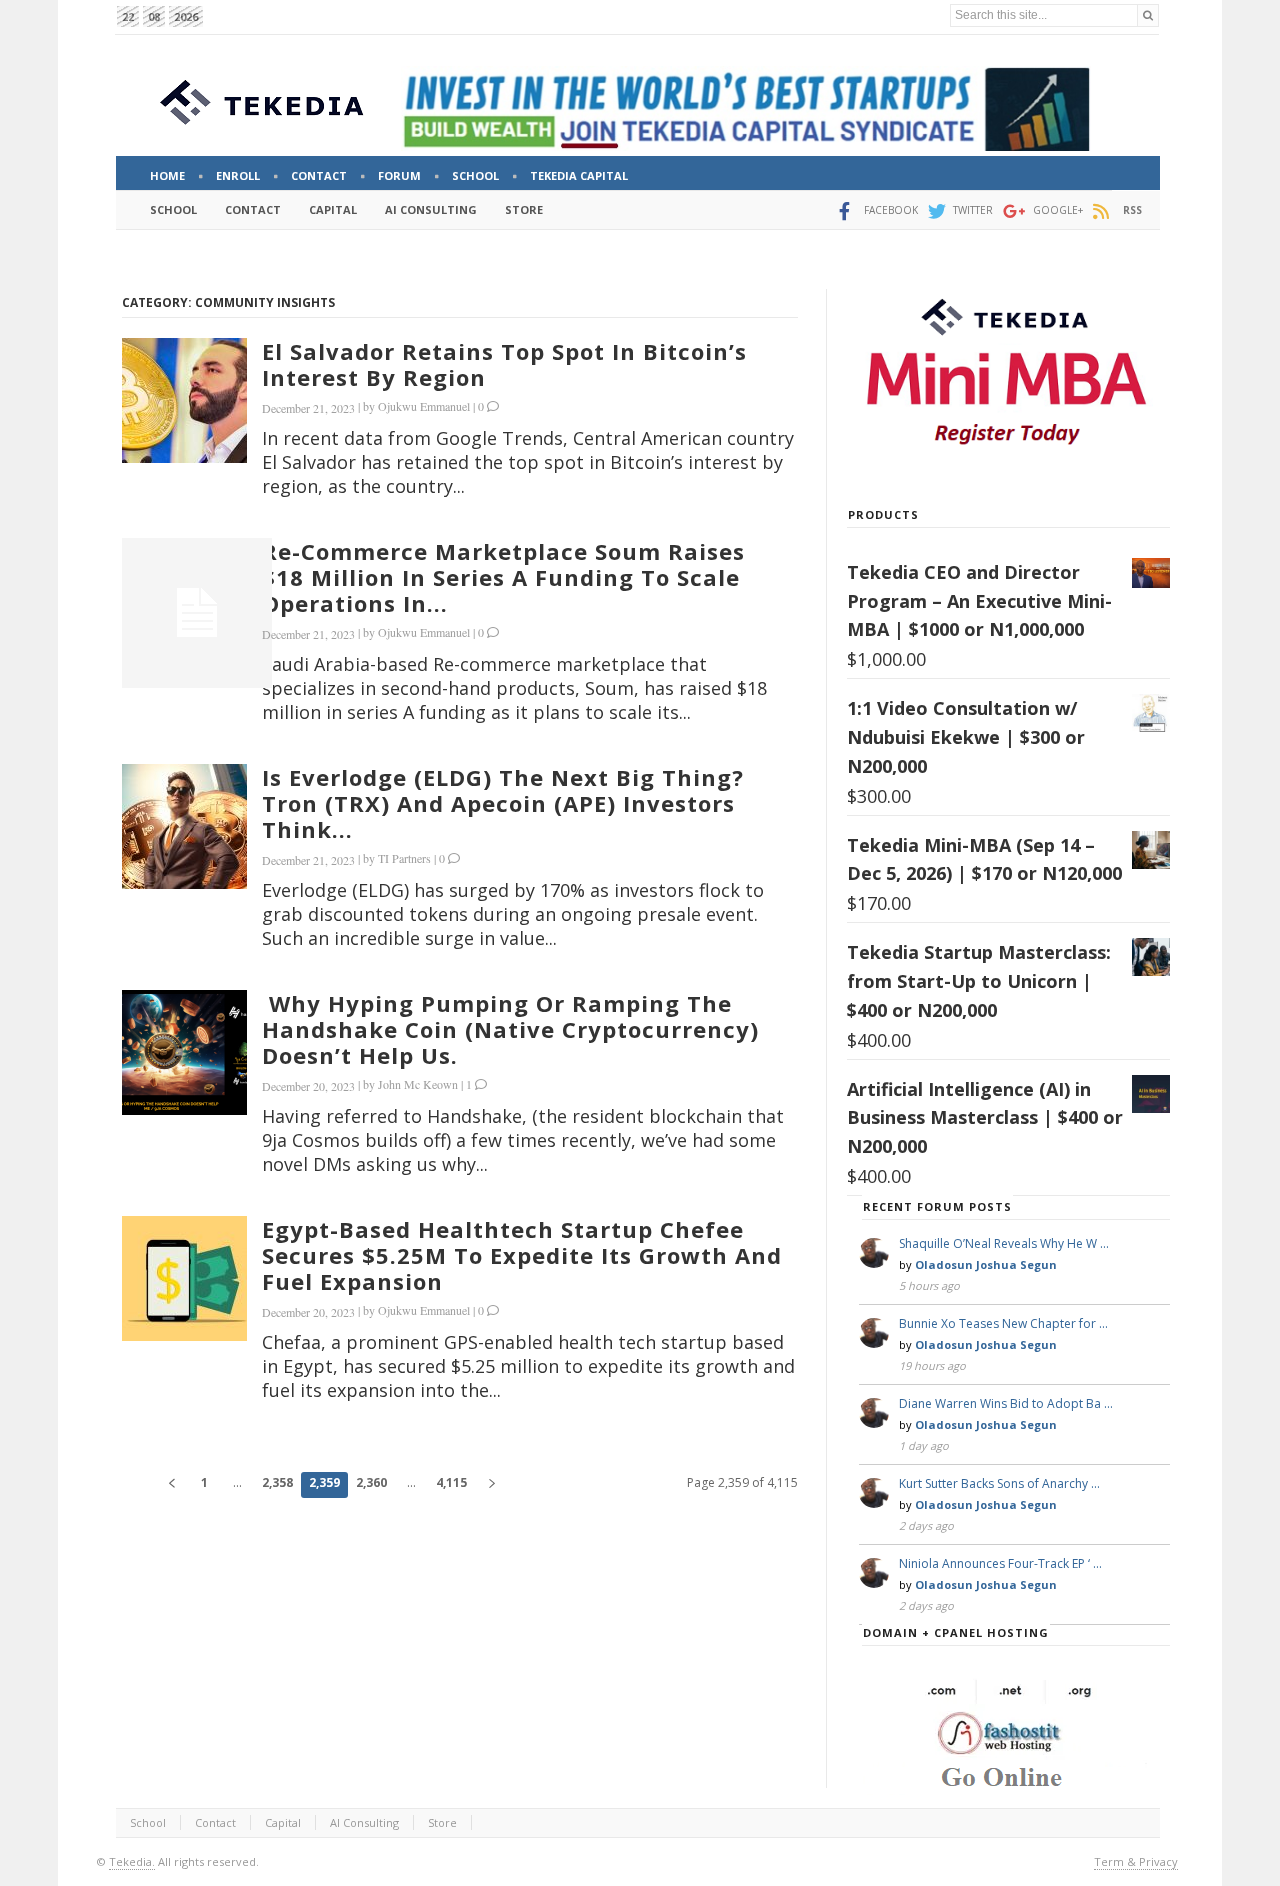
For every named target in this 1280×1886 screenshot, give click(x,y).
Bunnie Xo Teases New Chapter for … (1003, 1323)
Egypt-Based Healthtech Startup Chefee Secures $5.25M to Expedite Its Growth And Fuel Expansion (522, 1255)
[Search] (1148, 15)
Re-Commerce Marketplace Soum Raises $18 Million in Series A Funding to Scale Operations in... (503, 577)
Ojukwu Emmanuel (424, 406)
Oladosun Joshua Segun (986, 1264)
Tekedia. (132, 1861)
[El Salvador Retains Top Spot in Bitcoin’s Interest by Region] (184, 400)
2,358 (277, 1482)
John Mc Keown (418, 1084)
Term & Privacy (1136, 1861)
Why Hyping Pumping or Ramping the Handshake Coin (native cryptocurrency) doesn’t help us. (510, 1029)
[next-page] (491, 1485)
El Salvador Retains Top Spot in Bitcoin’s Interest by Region (504, 364)
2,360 (371, 1482)
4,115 (451, 1482)
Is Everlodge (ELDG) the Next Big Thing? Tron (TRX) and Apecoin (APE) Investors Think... (503, 803)
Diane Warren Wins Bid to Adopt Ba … (1006, 1403)
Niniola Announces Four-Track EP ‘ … (1000, 1563)
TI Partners (404, 858)
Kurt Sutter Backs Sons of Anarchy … (999, 1483)
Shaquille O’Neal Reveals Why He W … (1004, 1243)
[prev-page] (171, 1485)
